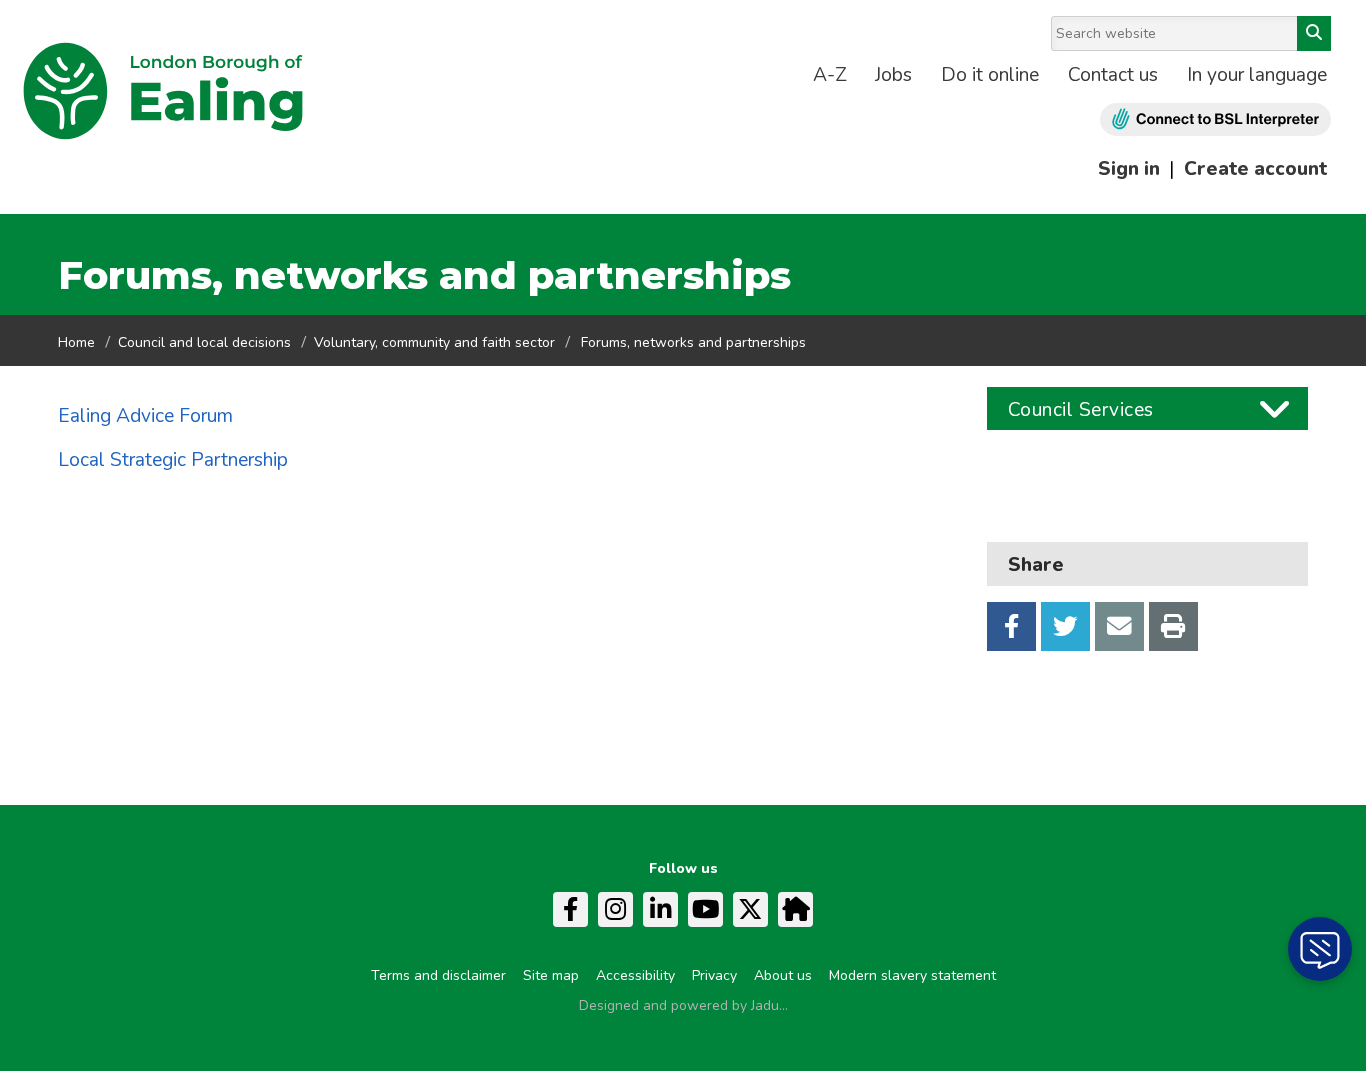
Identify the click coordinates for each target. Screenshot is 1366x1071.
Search (1314, 33)
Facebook (1011, 626)
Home (76, 342)
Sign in (1129, 169)
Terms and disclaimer (438, 975)
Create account (1255, 169)
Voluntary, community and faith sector (434, 342)
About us (783, 975)
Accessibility (635, 975)
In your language (1257, 75)
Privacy (714, 975)
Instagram (615, 909)
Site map (551, 975)
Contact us (1113, 75)
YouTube (705, 909)
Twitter (1065, 626)
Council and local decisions (204, 342)
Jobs (893, 75)
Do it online (990, 75)
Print (1173, 626)
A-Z (830, 75)
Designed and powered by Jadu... (683, 1005)
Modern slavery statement (912, 975)
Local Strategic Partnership (173, 460)
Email (1119, 626)
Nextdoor (795, 909)
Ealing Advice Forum (145, 416)
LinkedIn (660, 909)
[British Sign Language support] (1215, 119)
